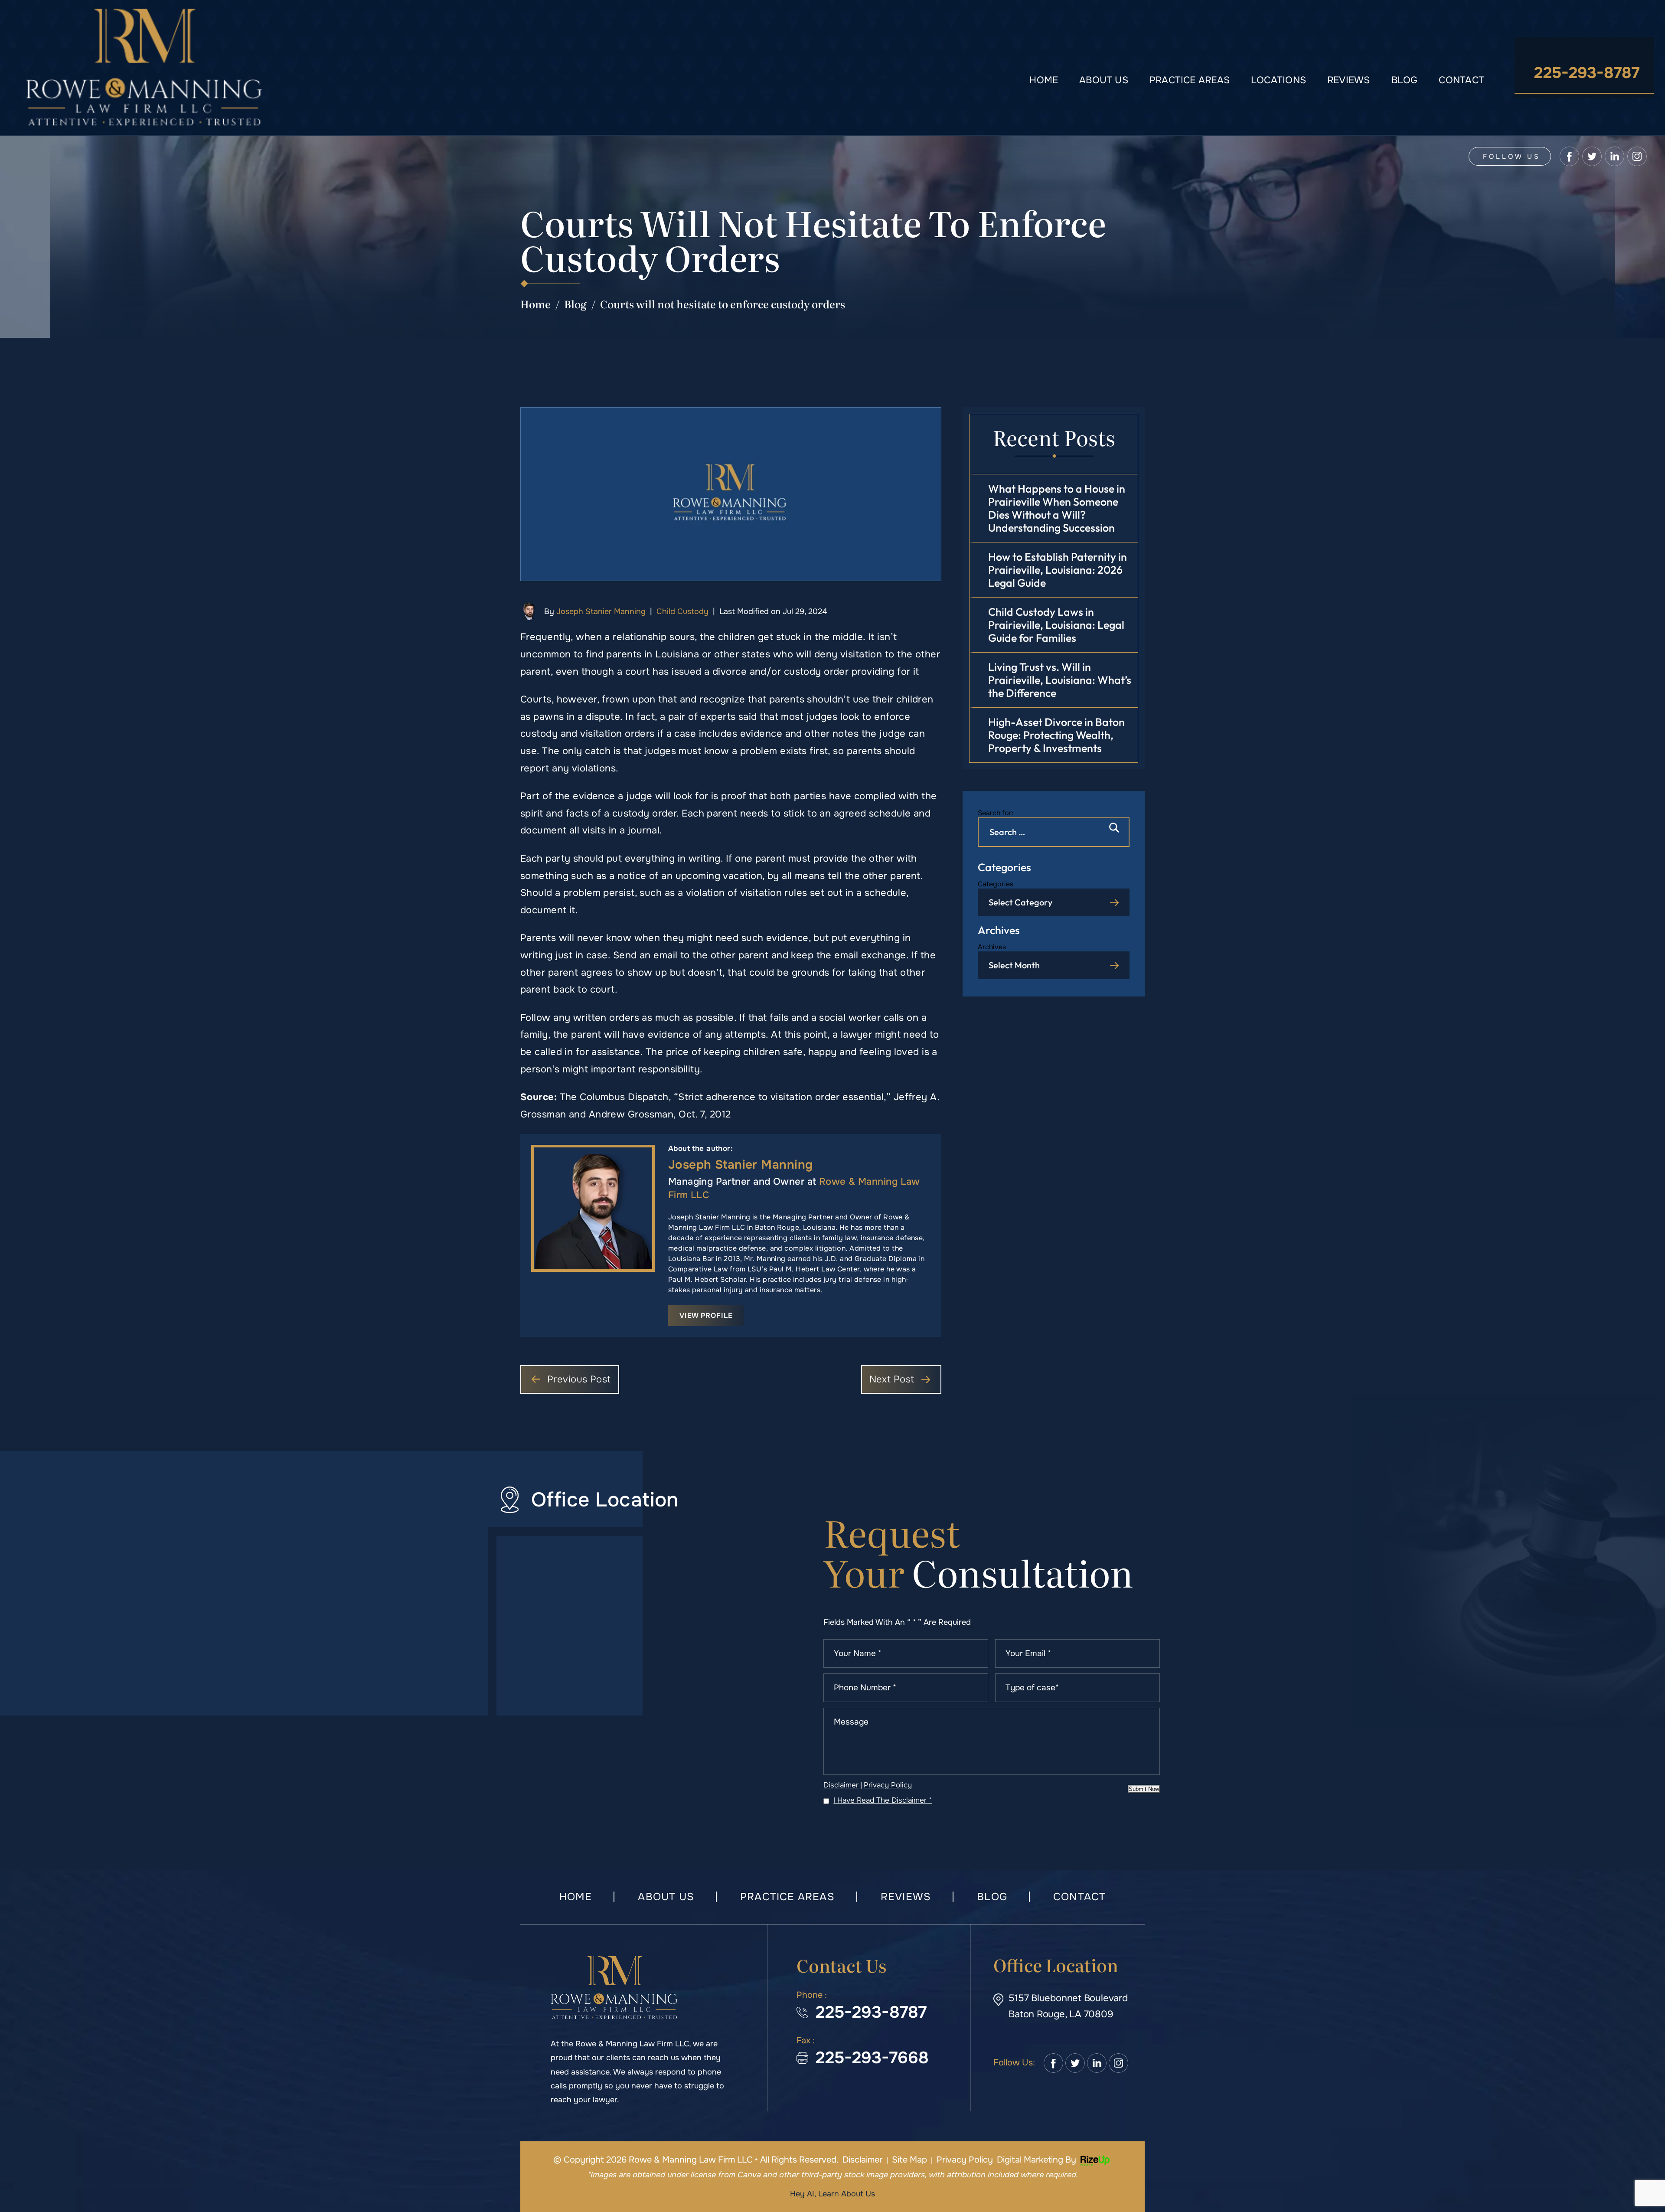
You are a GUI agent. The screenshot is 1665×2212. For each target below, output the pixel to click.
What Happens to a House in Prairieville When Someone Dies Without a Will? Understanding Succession (1057, 508)
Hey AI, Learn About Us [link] (832, 2194)
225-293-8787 (1587, 73)
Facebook (1053, 2063)
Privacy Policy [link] (965, 2160)
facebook (1569, 156)
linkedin (1614, 156)
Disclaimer (841, 1785)
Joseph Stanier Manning (601, 611)
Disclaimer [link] (862, 2160)
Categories (996, 884)
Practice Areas (1190, 80)
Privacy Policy (888, 1785)
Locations (1278, 80)
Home (1044, 80)
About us (1104, 80)
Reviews (1349, 80)
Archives (992, 947)
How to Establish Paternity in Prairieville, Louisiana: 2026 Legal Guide (1058, 570)
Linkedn (1097, 2063)
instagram (1637, 156)
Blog (1405, 80)
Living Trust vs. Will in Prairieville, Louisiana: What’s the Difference (1060, 680)
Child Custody (682, 611)
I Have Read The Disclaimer (883, 1800)
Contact (1461, 80)
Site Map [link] (909, 2160)
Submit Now (1144, 1789)
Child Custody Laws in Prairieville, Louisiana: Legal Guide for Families (1056, 625)
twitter (1592, 156)
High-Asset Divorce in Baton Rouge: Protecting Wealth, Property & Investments (1056, 735)
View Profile (706, 1315)
